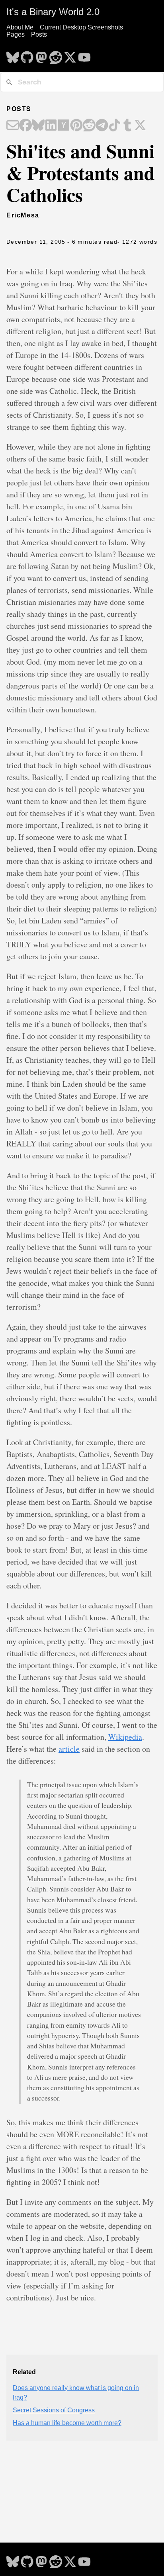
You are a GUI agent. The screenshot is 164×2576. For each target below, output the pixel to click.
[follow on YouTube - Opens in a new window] (84, 55)
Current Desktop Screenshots (81, 27)
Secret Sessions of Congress (54, 2410)
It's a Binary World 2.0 (53, 12)
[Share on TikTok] (115, 126)
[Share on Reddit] (89, 126)
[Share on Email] (13, 126)
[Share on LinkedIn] (51, 126)
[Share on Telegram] (102, 126)
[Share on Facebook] (25, 126)
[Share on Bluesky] (38, 126)
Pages (16, 34)
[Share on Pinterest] (76, 126)
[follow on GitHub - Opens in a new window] (27, 55)
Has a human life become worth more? (67, 2423)
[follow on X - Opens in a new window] (70, 55)
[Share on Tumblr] (127, 126)
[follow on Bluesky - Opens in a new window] (13, 55)
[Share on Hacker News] (64, 126)
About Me (20, 27)
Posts (39, 34)
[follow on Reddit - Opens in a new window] (56, 55)
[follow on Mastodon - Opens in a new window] (41, 55)
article (69, 1749)
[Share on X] (140, 126)
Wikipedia (125, 1737)
